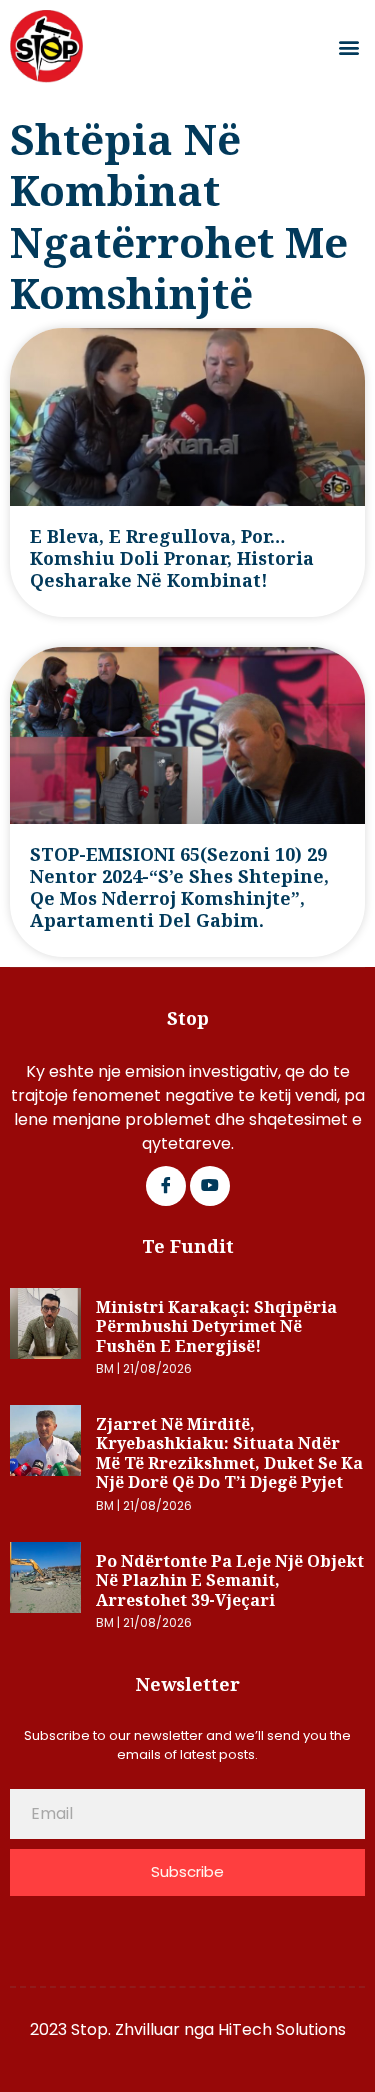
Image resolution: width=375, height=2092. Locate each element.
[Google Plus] (210, 1186)
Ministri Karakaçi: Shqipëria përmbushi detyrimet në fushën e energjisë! (216, 1326)
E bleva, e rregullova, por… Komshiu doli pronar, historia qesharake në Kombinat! (172, 558)
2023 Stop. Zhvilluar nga (124, 2029)
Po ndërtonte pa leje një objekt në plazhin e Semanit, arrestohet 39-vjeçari (230, 1580)
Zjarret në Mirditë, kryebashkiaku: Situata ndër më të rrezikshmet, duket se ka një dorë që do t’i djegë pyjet (229, 1453)
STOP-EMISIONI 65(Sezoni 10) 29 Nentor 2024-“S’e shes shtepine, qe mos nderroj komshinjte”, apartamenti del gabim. (179, 887)
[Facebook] (166, 1186)
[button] (348, 46)
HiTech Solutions (282, 2029)
